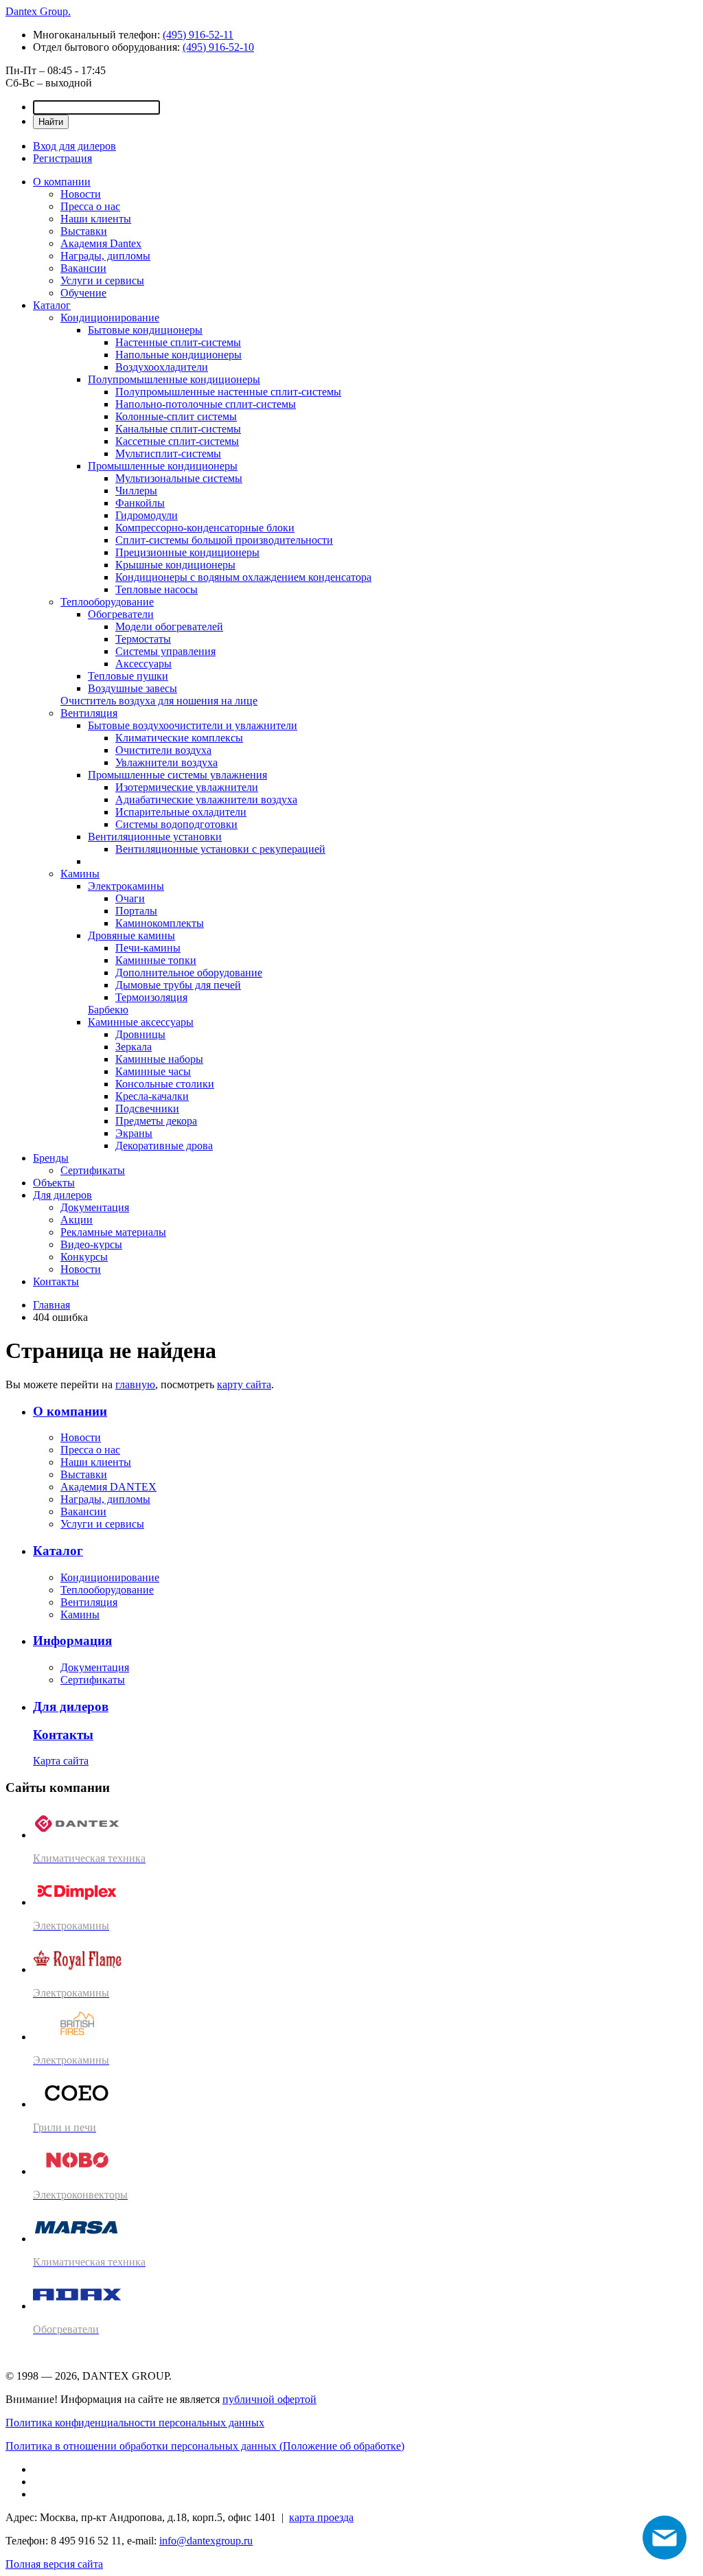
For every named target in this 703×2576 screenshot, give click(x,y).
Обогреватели (121, 614)
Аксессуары (143, 664)
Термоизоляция (151, 997)
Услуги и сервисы (102, 280)
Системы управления (165, 651)
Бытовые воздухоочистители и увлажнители (193, 725)
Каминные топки (156, 960)
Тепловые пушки (128, 676)
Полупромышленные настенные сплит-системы (228, 392)
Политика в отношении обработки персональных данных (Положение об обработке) (205, 2446)
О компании (62, 182)
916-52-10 (218, 47)
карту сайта (244, 1384)
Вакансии (83, 268)
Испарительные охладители (181, 812)
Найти (51, 122)
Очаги (130, 898)
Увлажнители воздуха (166, 762)
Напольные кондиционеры (178, 355)
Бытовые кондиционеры (145, 330)
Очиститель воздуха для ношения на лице (159, 701)
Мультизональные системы (179, 478)
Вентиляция (89, 713)
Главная (51, 1305)
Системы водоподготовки (176, 824)
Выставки (84, 231)
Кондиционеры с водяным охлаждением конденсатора (243, 577)
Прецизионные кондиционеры (187, 552)
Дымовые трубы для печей (178, 985)
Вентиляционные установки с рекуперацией (220, 849)
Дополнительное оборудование (189, 973)
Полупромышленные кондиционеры (174, 379)
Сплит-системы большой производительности (224, 540)
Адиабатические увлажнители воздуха (206, 800)
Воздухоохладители (162, 367)
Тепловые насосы (157, 589)
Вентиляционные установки (155, 837)
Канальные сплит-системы (178, 429)
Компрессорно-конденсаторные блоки (205, 528)
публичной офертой (269, 2399)
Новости (81, 194)
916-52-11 (198, 35)
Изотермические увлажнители (187, 787)
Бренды (51, 1158)
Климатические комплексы (179, 738)
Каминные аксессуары (141, 1022)
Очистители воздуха (163, 750)
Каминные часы (153, 1071)
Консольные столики (165, 1084)
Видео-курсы (91, 1244)
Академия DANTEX (108, 1487)
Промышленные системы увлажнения (177, 775)
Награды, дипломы (105, 256)
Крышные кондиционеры (175, 565)
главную (135, 1384)
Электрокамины (126, 886)
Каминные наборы (159, 1059)
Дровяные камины (131, 935)
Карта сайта (61, 1761)
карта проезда (321, 2517)
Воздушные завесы (132, 688)
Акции (77, 1220)
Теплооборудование (107, 602)
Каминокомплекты (160, 923)
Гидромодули (147, 515)
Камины (80, 874)
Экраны (134, 1133)
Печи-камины (148, 948)
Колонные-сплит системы (176, 416)
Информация (72, 1641)
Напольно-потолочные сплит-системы (206, 404)
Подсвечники (147, 1108)
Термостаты (143, 639)
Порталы (136, 911)
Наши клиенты (96, 219)
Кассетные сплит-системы (177, 441)
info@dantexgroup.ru (206, 2541)
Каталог (52, 305)
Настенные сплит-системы (178, 342)
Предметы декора (156, 1121)
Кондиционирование (110, 318)
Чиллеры (136, 491)
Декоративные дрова (164, 1146)
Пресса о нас (90, 206)
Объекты (54, 1183)
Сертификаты (93, 1170)
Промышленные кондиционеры (163, 466)
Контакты (56, 1281)
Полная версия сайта (54, 2564)
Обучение (83, 293)
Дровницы (140, 1034)
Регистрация (62, 158)
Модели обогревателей (169, 626)
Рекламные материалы (113, 1232)
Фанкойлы (140, 503)
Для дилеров (62, 1195)
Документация (95, 1207)
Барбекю (108, 1010)
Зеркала (134, 1047)
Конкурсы (84, 1257)
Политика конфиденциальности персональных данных (135, 2423)
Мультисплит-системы (168, 453)
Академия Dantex (101, 243)
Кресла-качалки (152, 1096)
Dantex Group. (38, 11)
